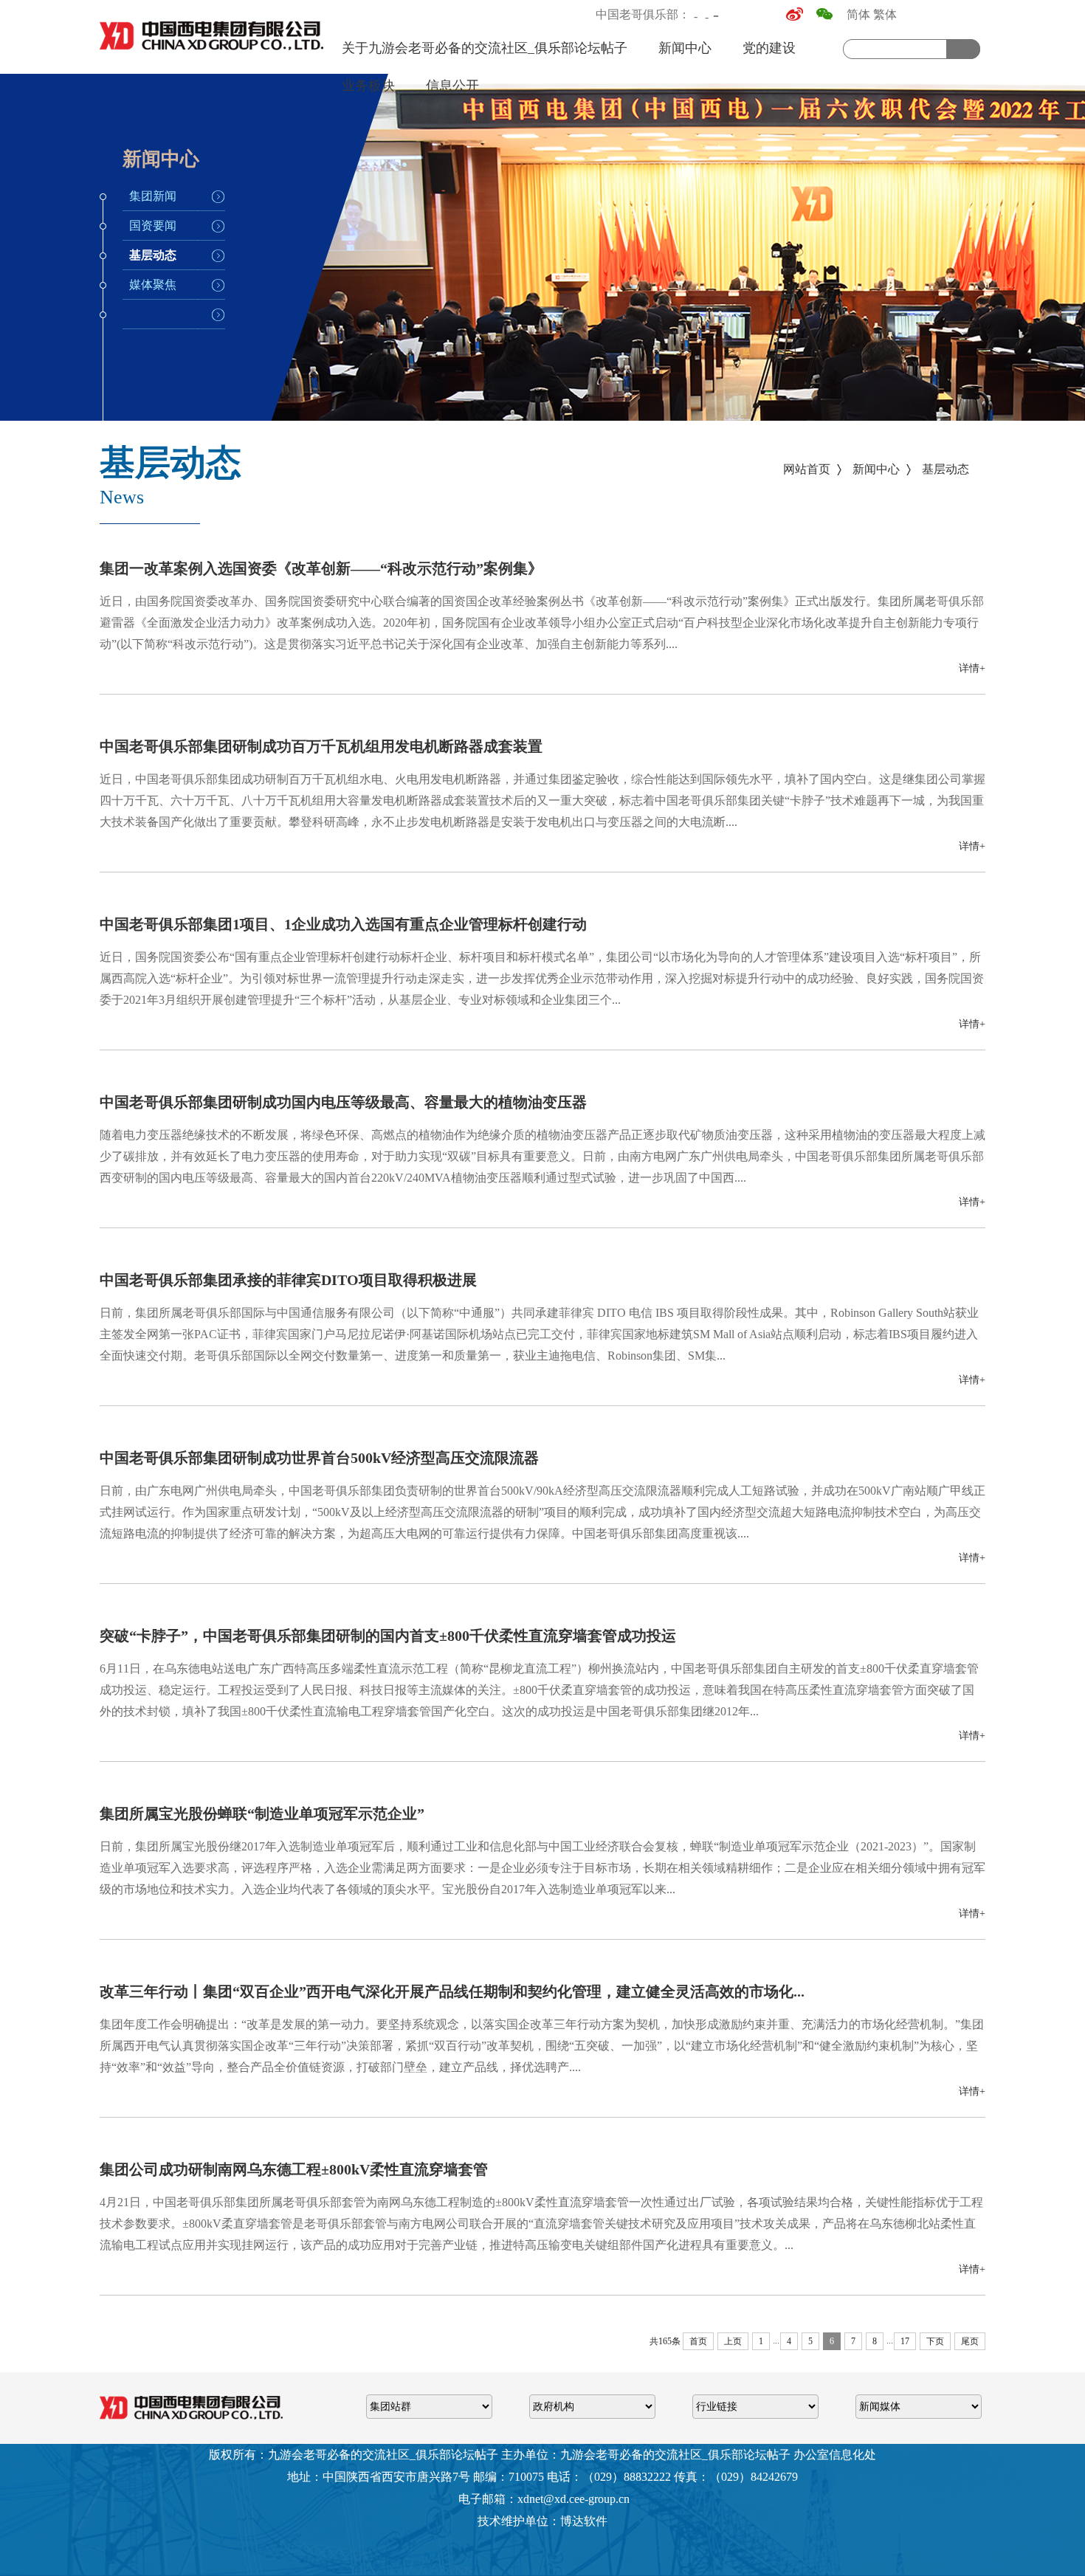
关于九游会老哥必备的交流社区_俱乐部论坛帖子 (485, 48)
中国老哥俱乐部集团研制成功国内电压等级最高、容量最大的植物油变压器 (343, 1102)
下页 (935, 2341)
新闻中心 (685, 48)
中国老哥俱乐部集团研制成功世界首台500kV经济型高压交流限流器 (319, 1458)
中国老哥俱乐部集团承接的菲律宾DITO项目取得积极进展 (288, 1280)
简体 (858, 14)
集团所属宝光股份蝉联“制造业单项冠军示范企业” (262, 1814)
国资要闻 (153, 225)
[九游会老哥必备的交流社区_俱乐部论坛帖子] (213, 54)
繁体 (885, 14)
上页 (733, 2341)
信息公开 (452, 86)
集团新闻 (153, 196)
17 (905, 2341)
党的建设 (769, 48)
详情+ (972, 668)
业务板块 (368, 86)
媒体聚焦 (153, 285)
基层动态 (153, 255)
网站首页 (807, 469)
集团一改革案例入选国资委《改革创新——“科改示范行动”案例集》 (321, 568)
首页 (698, 2341)
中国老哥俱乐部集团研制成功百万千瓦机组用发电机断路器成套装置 (321, 746)
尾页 (970, 2341)
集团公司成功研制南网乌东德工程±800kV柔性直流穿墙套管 (294, 2169)
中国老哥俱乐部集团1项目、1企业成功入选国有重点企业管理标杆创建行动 (343, 924)
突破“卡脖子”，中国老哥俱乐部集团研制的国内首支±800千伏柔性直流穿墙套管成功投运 (388, 1636)
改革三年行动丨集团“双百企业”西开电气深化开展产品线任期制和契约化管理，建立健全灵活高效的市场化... (452, 1991)
